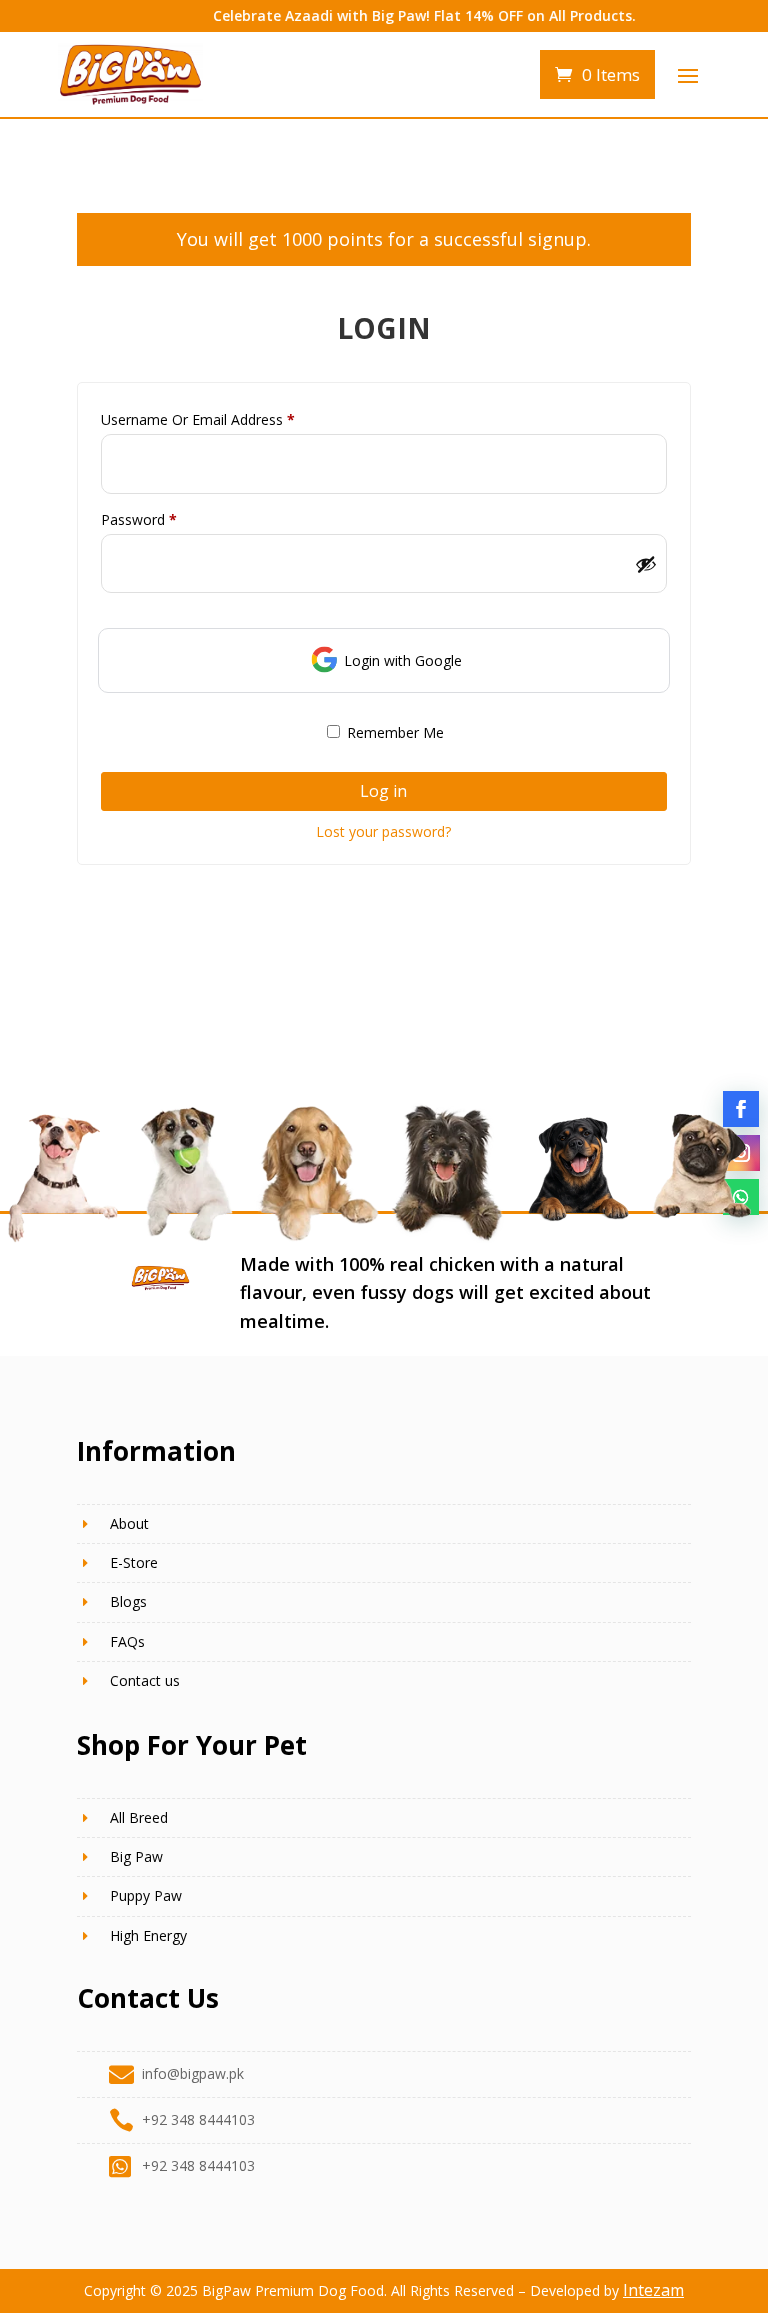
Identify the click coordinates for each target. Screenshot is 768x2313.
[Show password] (646, 564)
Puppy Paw (146, 1895)
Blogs (128, 1601)
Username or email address (226, 419)
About (129, 1523)
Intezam (653, 2290)
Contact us (145, 1680)
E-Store (134, 1562)
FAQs (127, 1641)
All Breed (139, 1817)
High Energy (148, 1935)
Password (167, 519)
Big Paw (136, 1856)
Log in (383, 791)
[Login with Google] (324, 659)
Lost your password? (383, 831)
